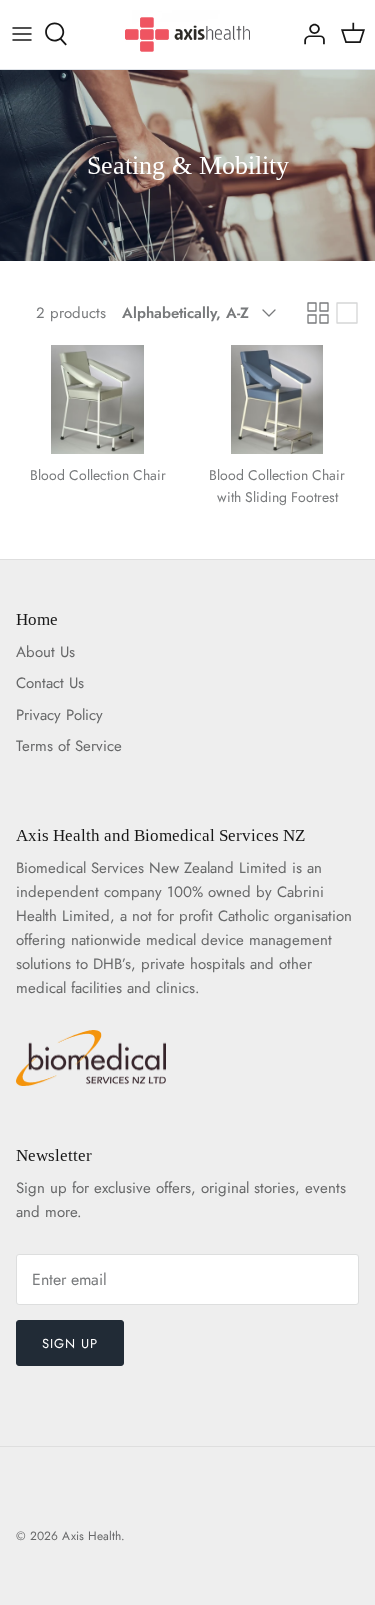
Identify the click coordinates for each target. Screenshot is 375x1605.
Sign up (70, 1343)
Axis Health (91, 1536)
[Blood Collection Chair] (98, 399)
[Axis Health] (187, 34)
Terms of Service (69, 746)
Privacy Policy (59, 715)
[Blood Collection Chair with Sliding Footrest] (278, 399)
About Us (45, 652)
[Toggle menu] (22, 34)
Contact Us (50, 683)
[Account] (309, 34)
